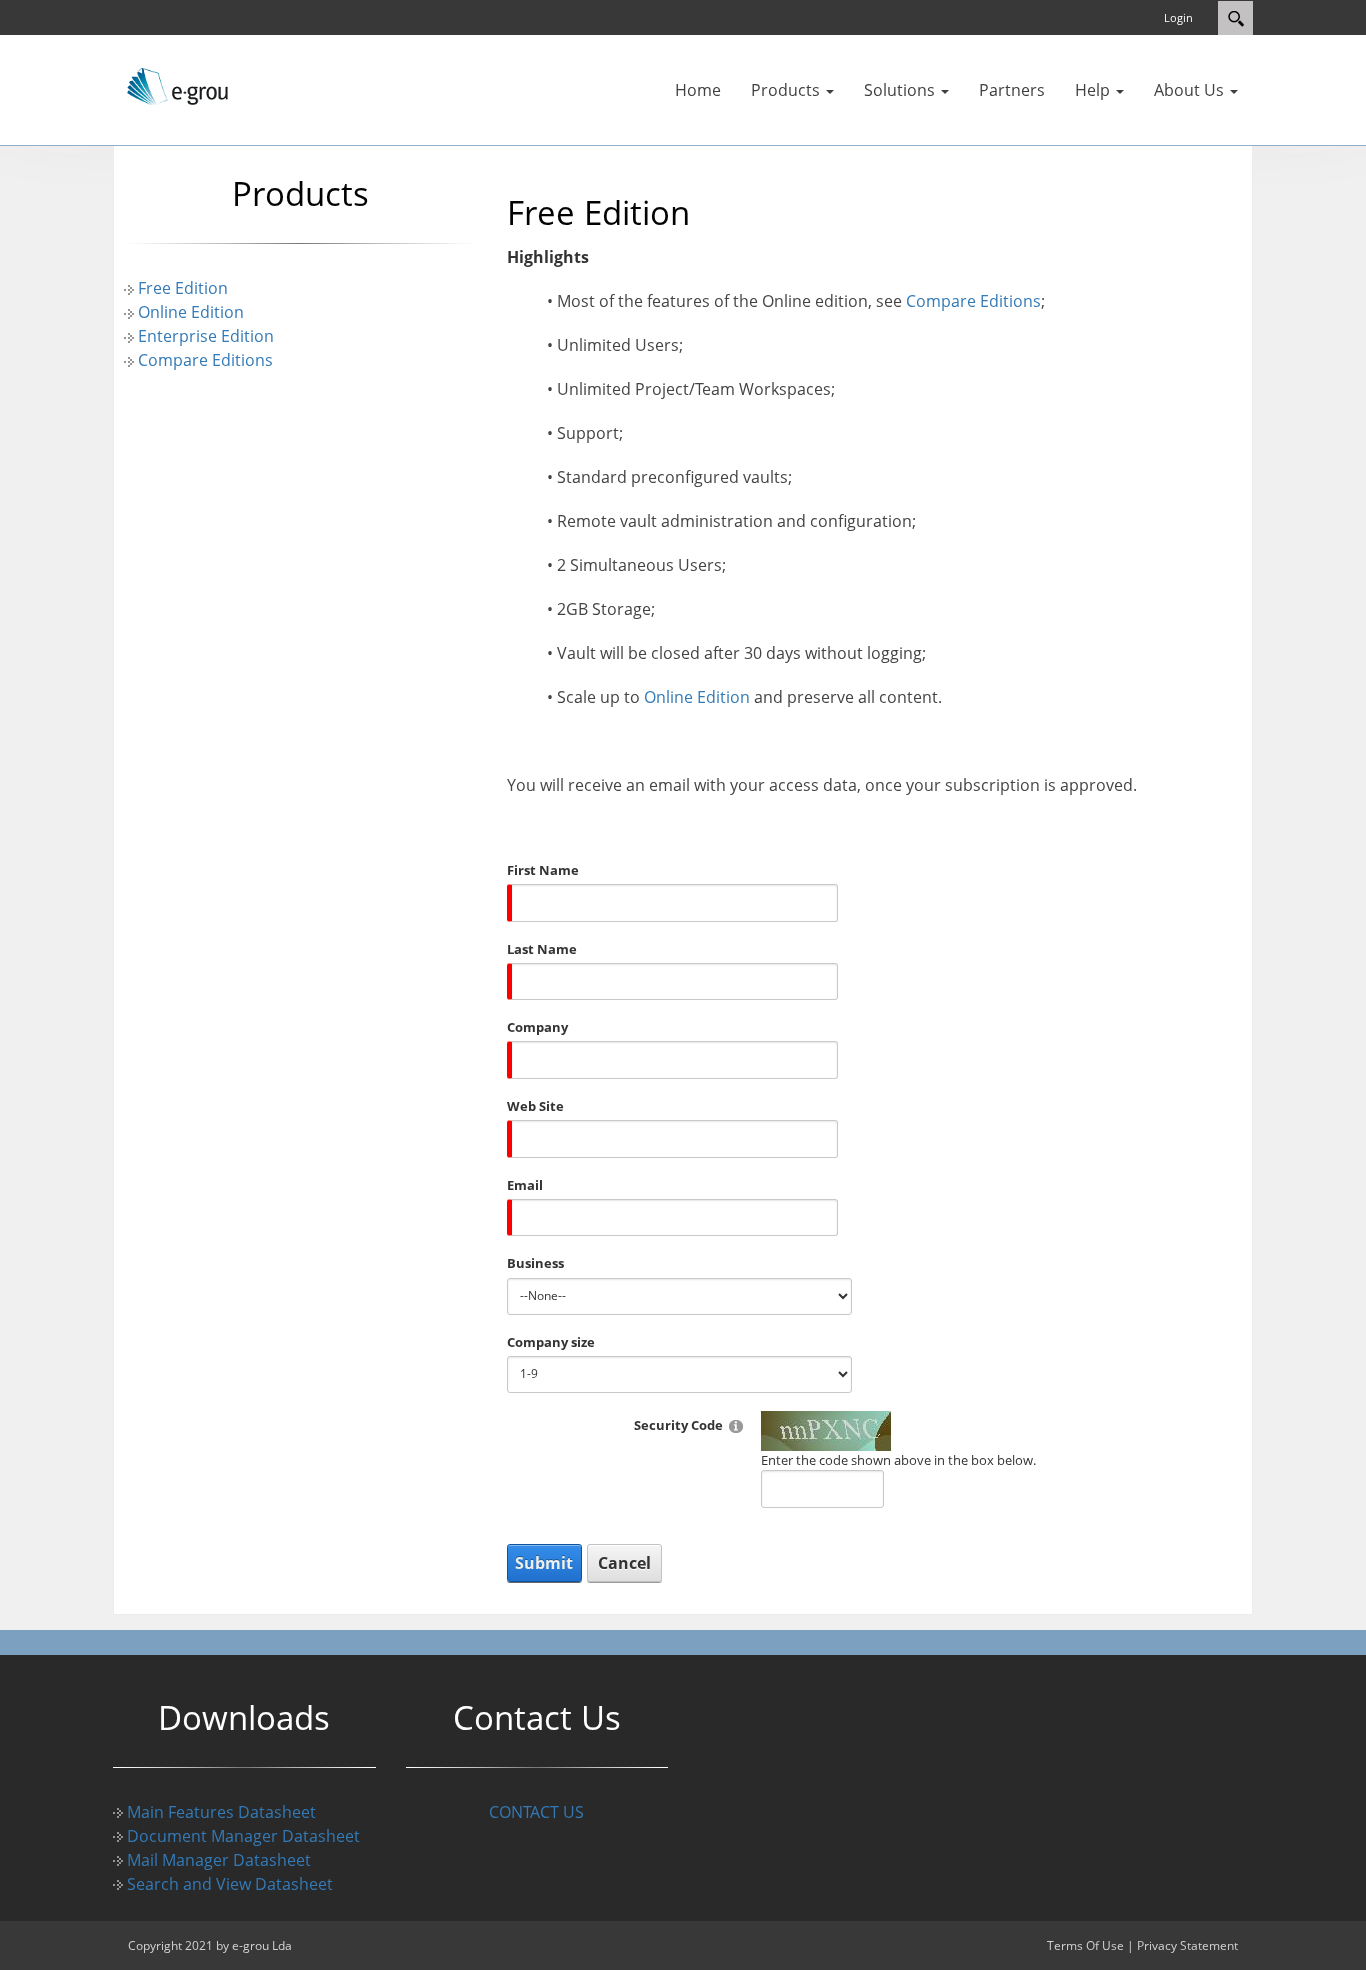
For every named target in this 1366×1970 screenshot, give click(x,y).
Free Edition (183, 288)
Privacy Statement (1187, 1945)
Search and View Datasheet (230, 1884)
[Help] (736, 1425)
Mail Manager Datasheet (219, 1860)
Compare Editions (205, 360)
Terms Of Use (1085, 1945)
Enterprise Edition (206, 336)
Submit (544, 1563)
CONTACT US (536, 1812)
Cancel (624, 1563)
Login (1178, 17)
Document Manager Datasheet (243, 1836)
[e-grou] (173, 85)
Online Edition (191, 312)
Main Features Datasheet (221, 1812)
